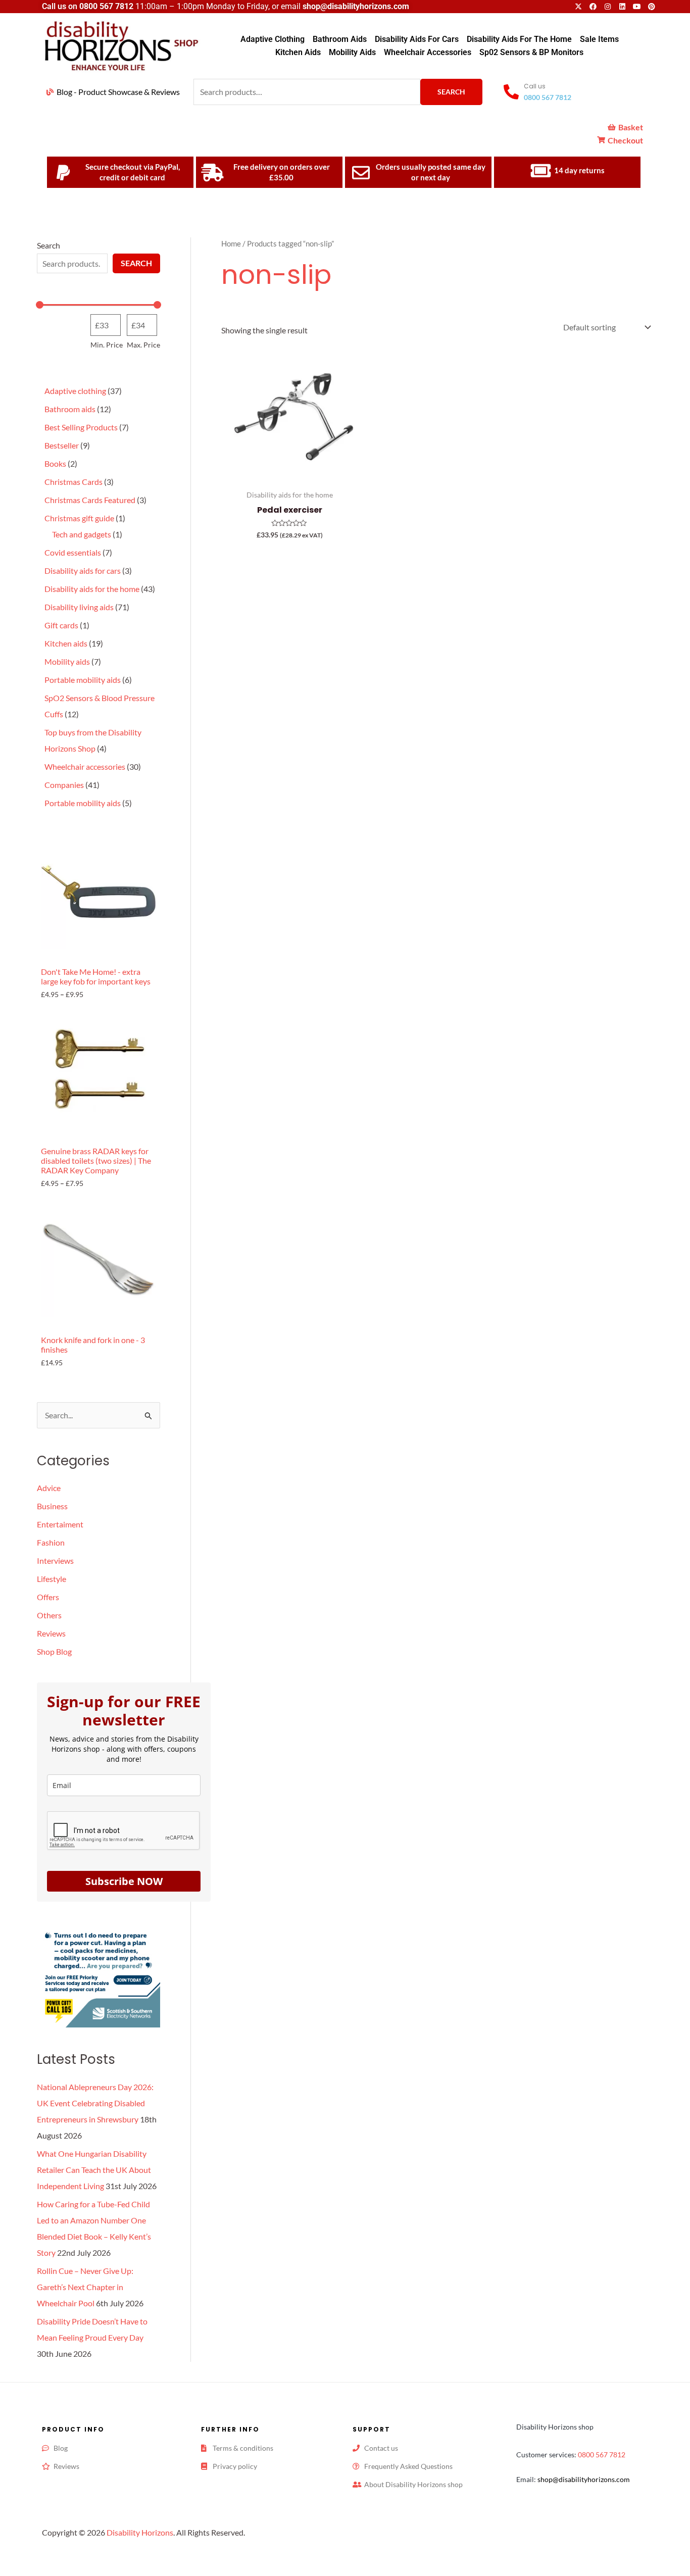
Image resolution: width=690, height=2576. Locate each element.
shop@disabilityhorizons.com (584, 2479)
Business (52, 1506)
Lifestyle (52, 1579)
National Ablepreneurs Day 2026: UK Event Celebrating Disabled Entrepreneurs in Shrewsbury (95, 2103)
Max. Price (143, 345)
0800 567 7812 (106, 6)
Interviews (55, 1561)
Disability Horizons (140, 2532)
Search (451, 92)
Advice (49, 1488)
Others (49, 1615)
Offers (48, 1597)
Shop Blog (54, 1651)
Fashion (51, 1542)
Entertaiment (60, 1524)
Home (231, 243)
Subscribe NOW (124, 1881)
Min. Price (107, 345)
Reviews (51, 1633)
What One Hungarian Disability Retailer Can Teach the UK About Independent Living (94, 2170)
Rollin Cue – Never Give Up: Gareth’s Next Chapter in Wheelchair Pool (85, 2287)
